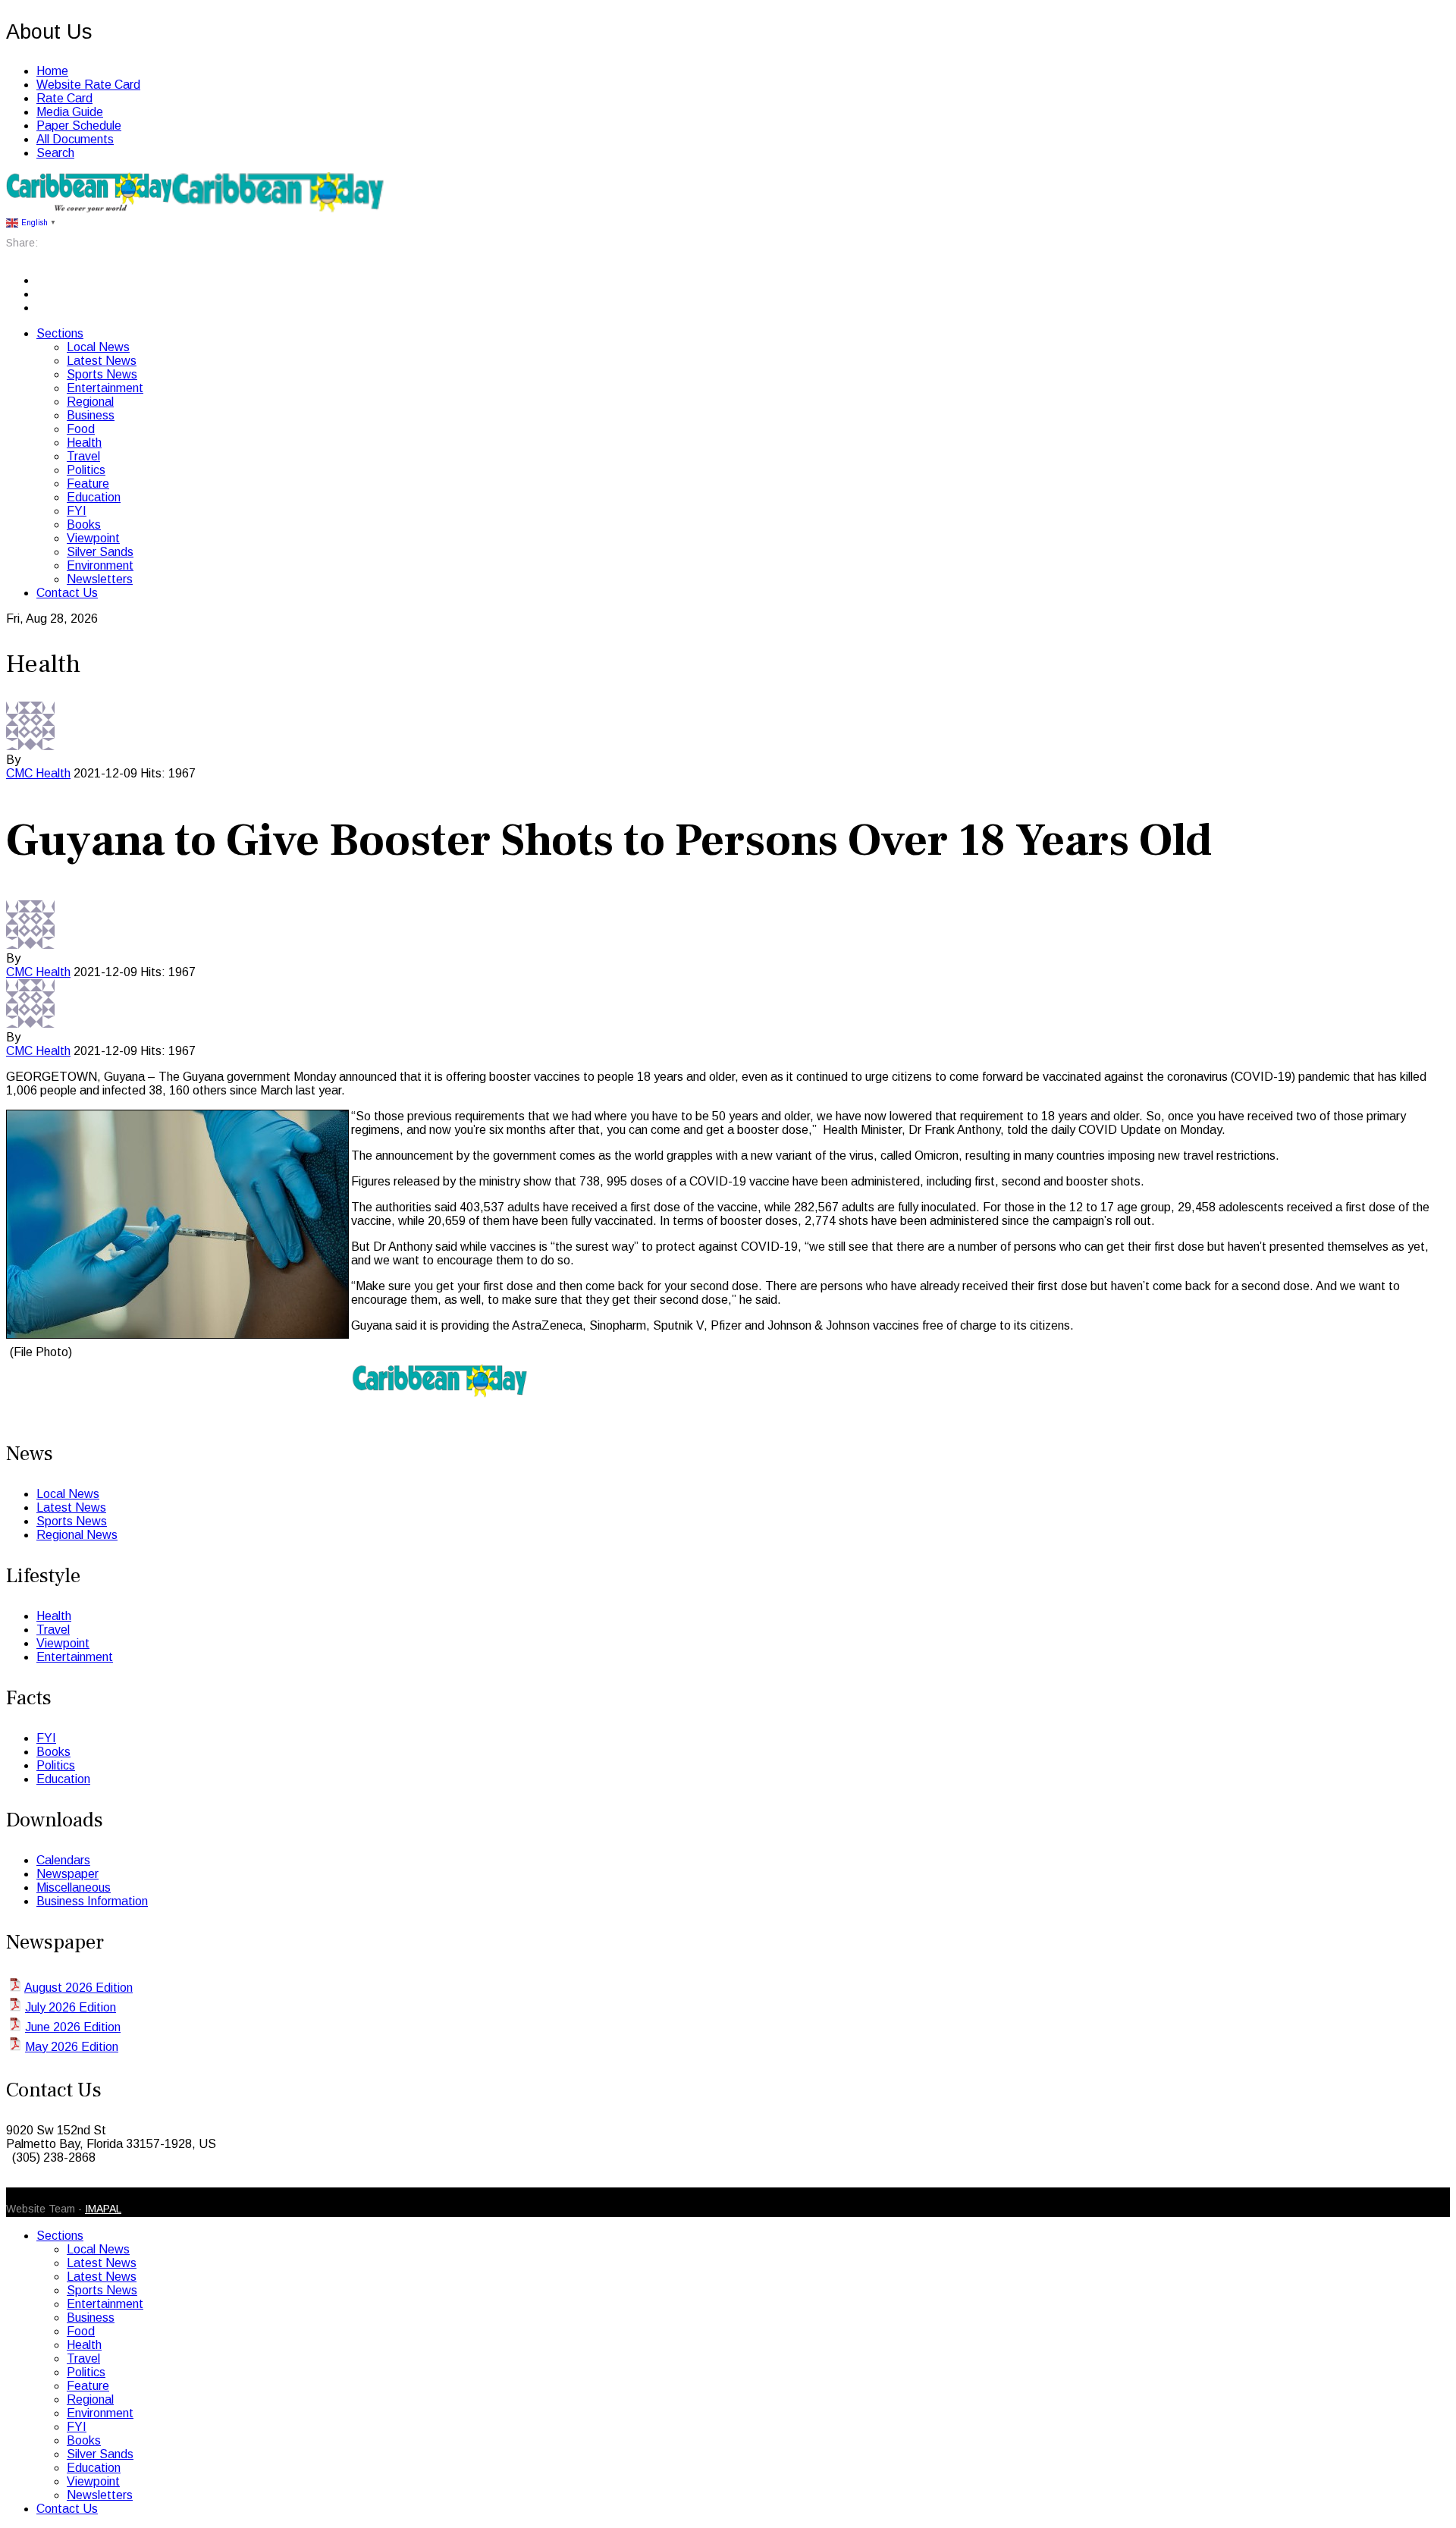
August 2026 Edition (78, 1988)
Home (52, 71)
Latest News (102, 361)
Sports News (102, 374)
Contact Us (67, 593)
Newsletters (100, 579)
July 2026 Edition (71, 2007)
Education (94, 497)
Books (84, 524)
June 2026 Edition (73, 2027)
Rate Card (64, 98)
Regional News (77, 1535)
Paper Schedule (79, 126)
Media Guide (70, 112)
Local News (98, 347)
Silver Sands (100, 552)
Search (55, 153)
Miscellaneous (74, 1887)
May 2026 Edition (72, 2047)
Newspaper (67, 1874)
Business (91, 415)
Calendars (63, 1860)
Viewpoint (93, 538)
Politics (86, 470)
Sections (60, 333)
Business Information (92, 1901)
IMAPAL (103, 2209)
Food (81, 429)
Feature (88, 484)
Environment (100, 565)
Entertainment (105, 388)
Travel (83, 456)
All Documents (75, 139)
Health (84, 443)
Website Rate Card (88, 85)
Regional (90, 402)
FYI (77, 511)
